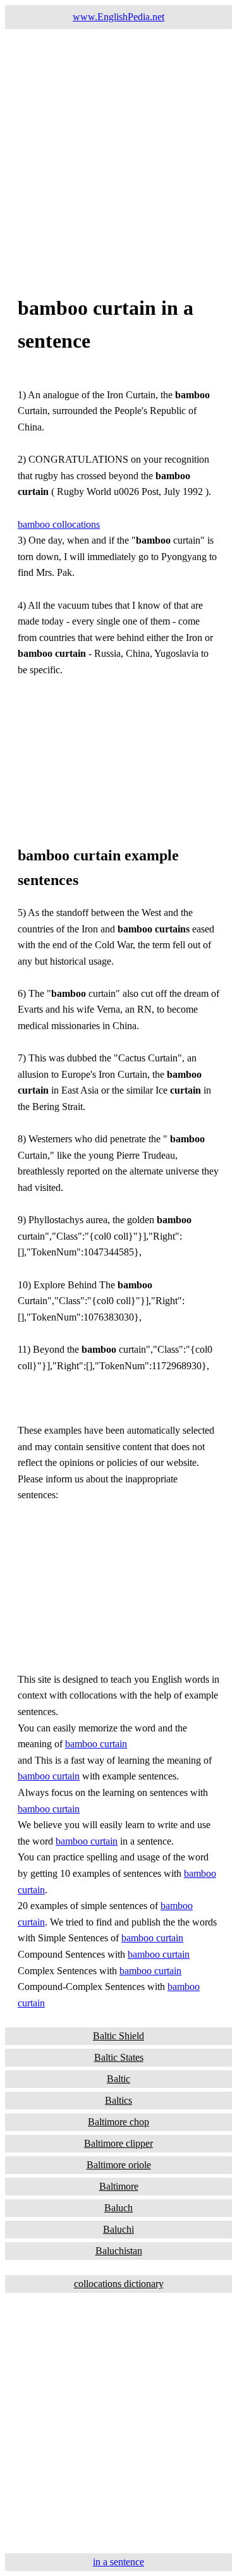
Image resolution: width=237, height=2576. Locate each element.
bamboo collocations (59, 524)
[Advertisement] (118, 148)
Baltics (118, 2100)
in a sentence (118, 2562)
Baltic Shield (118, 2036)
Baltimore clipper (118, 2143)
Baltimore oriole (119, 2165)
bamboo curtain (96, 1744)
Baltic (118, 2079)
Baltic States (119, 2057)
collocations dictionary (119, 2284)
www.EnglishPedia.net (118, 17)
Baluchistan (119, 2251)
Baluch (118, 2208)
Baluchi (118, 2229)
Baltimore (119, 2186)
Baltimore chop (118, 2122)
